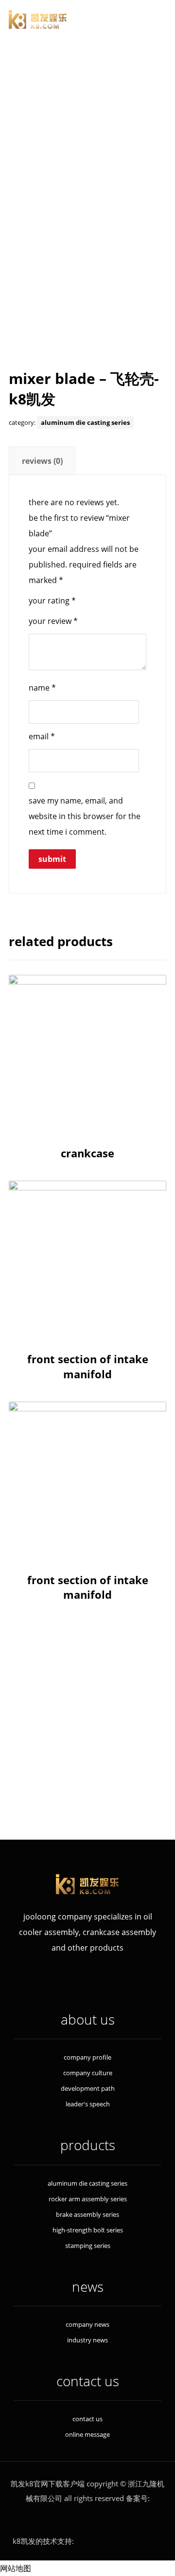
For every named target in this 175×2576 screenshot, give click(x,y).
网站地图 (16, 2568)
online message (87, 2434)
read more (88, 1107)
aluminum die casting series (85, 422)
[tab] (42, 461)
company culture (88, 2073)
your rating (52, 601)
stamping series (90, 1758)
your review (53, 621)
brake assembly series (90, 1722)
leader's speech (88, 2104)
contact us (87, 2419)
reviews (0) (42, 461)
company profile (87, 2057)
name (42, 688)
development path (88, 2088)
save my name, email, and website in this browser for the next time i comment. (85, 816)
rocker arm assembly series (90, 1704)
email (42, 736)
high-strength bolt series (90, 1740)
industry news (87, 2340)
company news (87, 2324)
